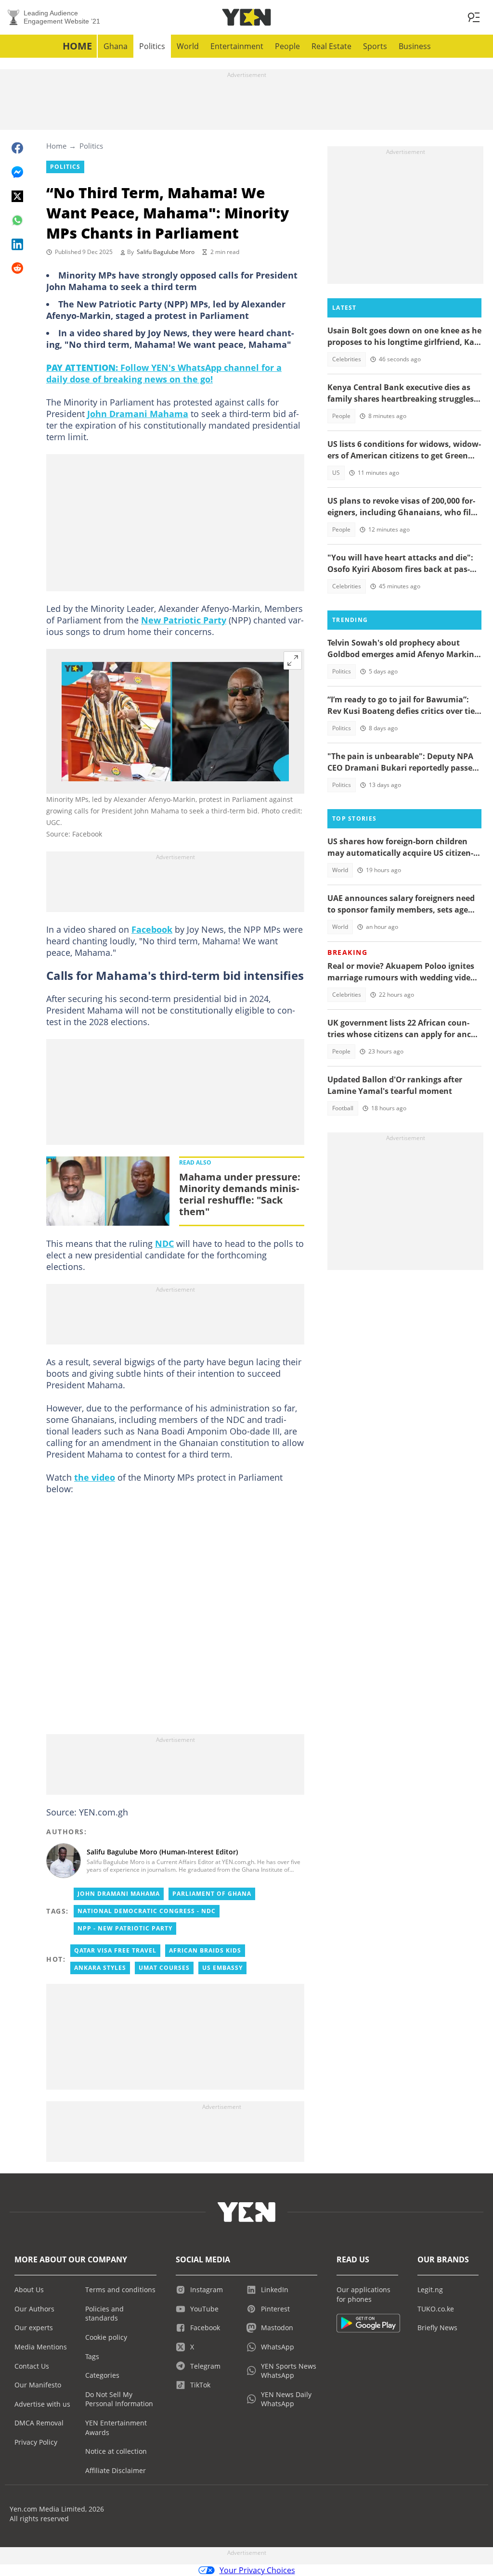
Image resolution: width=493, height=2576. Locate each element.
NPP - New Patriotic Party (125, 1928)
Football (343, 1108)
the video (95, 1477)
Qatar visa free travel (115, 1950)
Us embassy (222, 1968)
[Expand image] (293, 660)
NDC (164, 1244)
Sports (375, 46)
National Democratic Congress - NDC (147, 1911)
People (287, 46)
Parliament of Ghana (212, 1894)
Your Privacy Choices (257, 2570)
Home (77, 46)
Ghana (116, 46)
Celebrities (347, 359)
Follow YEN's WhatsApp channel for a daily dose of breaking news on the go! (164, 373)
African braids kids (205, 1950)
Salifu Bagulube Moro (166, 252)
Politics (152, 46)
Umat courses (164, 1968)
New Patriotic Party (184, 620)
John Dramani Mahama (138, 414)
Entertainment (237, 46)
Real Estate (331, 46)
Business (415, 46)
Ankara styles (100, 1968)
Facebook (152, 929)
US (336, 473)
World (188, 46)
